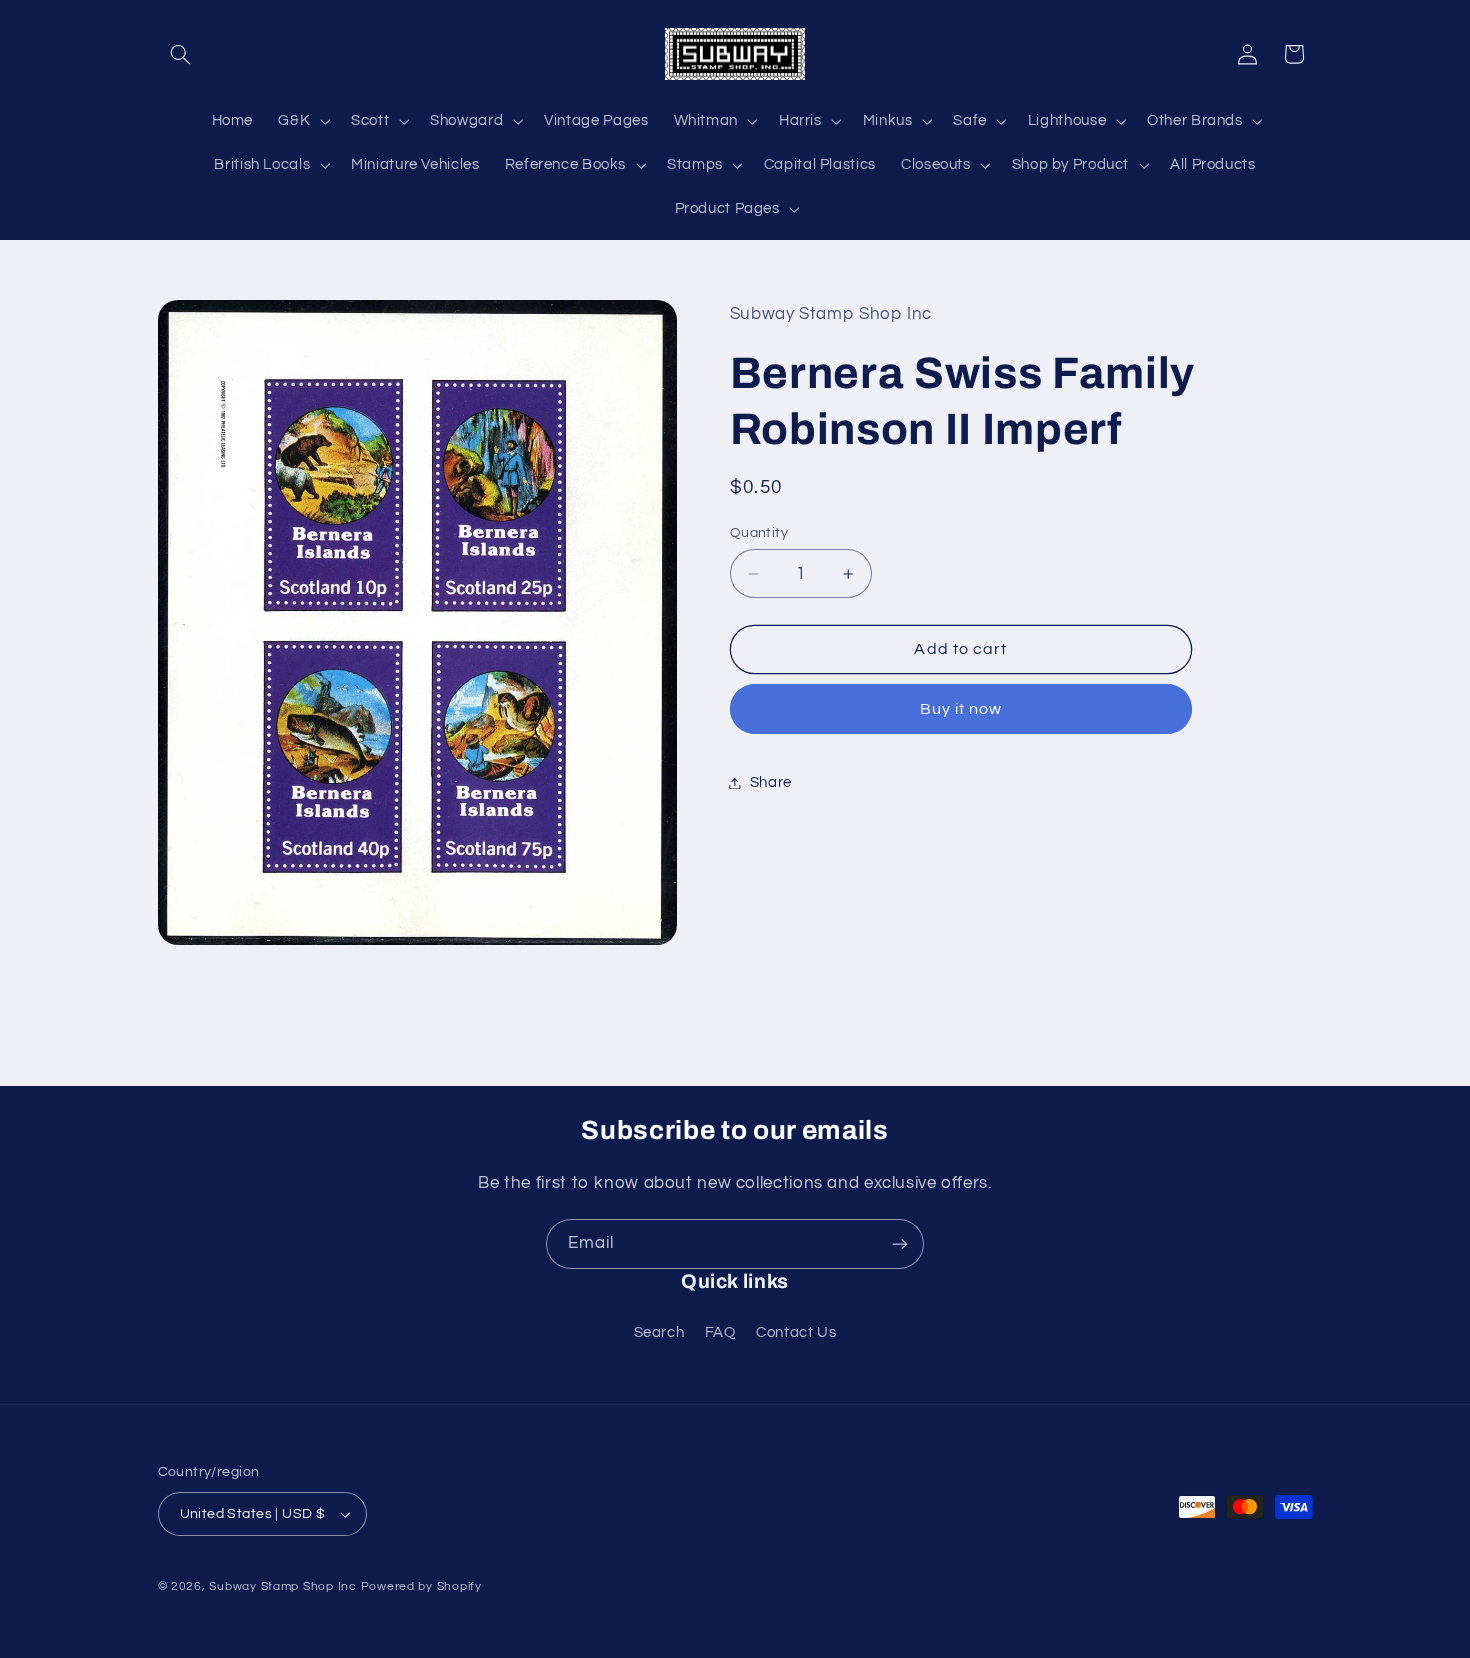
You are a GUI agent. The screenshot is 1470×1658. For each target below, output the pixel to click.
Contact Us (796, 1332)
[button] (181, 54)
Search (659, 1332)
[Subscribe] (900, 1243)
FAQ (720, 1332)
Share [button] (771, 782)
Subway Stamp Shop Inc (282, 1586)
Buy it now (961, 709)
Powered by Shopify (421, 1586)
